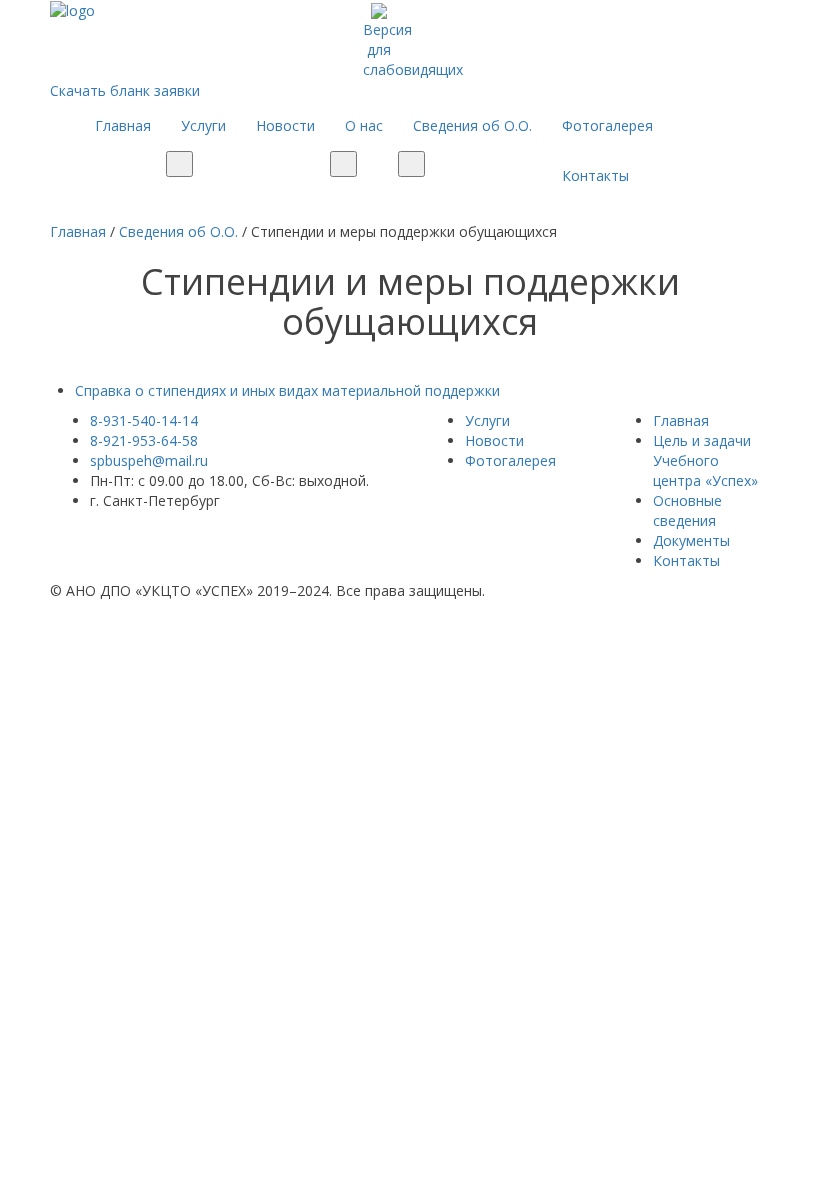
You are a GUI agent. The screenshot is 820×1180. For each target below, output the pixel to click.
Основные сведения (687, 510)
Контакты (595, 175)
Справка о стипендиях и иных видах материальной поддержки (287, 390)
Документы (691, 540)
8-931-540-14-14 (144, 420)
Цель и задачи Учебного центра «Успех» (705, 460)
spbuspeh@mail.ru (149, 460)
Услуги (203, 125)
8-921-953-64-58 (144, 440)
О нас (364, 125)
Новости (285, 125)
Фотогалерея (607, 125)
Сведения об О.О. (472, 125)
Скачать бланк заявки (125, 90)
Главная (123, 125)
